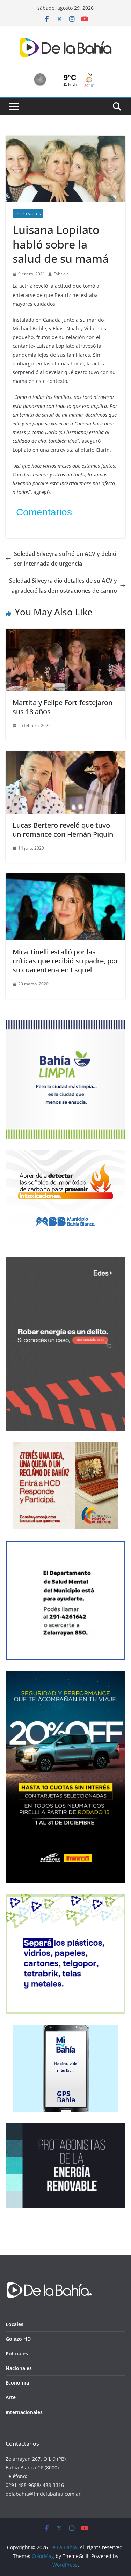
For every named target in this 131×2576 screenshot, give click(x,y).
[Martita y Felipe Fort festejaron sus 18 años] (65, 633)
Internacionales (24, 2412)
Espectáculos (28, 214)
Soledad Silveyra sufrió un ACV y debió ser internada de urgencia (65, 559)
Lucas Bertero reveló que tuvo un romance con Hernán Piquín (63, 830)
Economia (17, 2383)
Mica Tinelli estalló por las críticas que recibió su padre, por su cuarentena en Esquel (65, 961)
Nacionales (19, 2368)
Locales (14, 2324)
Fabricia (61, 274)
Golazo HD (18, 2339)
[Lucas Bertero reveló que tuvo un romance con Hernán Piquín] (65, 756)
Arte (11, 2397)
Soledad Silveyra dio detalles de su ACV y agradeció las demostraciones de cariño (63, 586)
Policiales (17, 2353)
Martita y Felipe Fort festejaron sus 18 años (63, 707)
